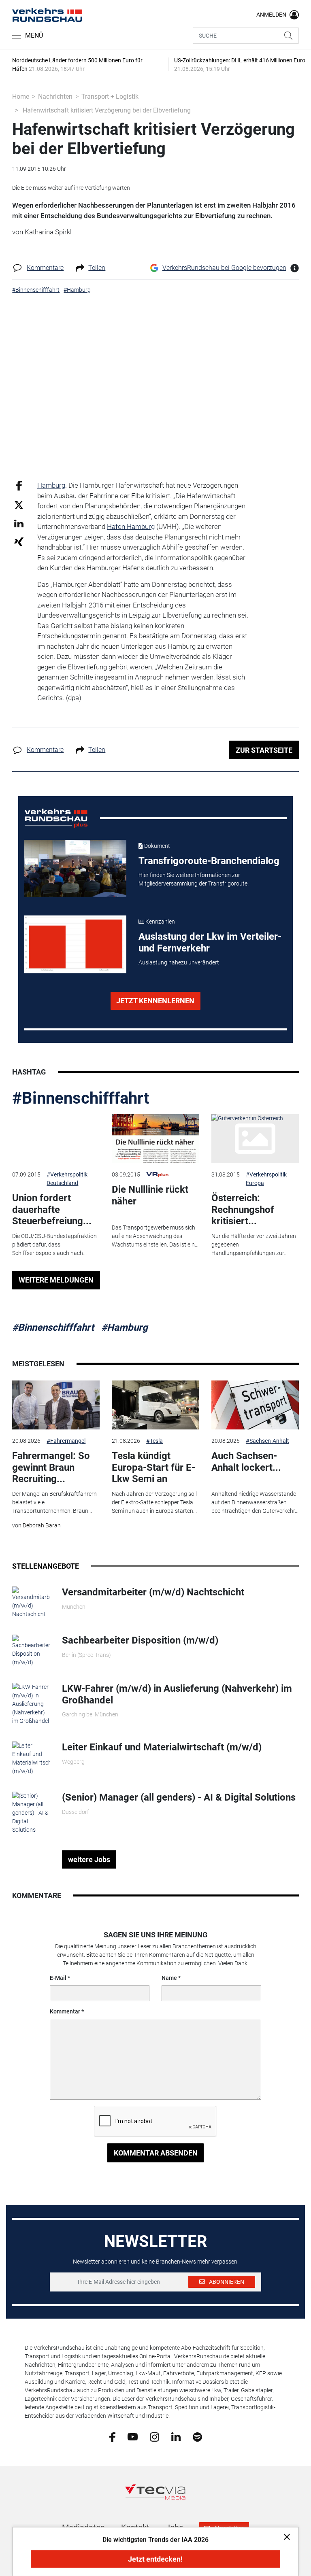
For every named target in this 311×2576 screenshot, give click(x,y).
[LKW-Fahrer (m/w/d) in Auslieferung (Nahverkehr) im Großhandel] (31, 1704)
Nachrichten (55, 97)
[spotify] (197, 2436)
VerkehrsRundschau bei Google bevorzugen (224, 268)
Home (21, 97)
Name (169, 1978)
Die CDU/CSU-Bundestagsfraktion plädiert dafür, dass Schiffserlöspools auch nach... (54, 1244)
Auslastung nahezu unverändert (179, 962)
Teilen (97, 268)
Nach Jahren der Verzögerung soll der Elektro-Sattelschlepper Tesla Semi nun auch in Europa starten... (154, 1502)
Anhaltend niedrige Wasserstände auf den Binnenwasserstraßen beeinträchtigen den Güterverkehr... (255, 1502)
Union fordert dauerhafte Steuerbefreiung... (52, 1210)
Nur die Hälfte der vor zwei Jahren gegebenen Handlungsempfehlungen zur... (254, 1244)
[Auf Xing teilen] (19, 541)
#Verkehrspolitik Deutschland (67, 1179)
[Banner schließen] (284, 2537)
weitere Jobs (89, 1859)
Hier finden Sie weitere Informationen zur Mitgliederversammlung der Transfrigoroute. (194, 879)
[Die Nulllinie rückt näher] (155, 1139)
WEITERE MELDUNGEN (56, 1280)
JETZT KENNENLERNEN (155, 1001)
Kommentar (65, 2011)
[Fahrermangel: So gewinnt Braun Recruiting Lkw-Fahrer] (56, 1405)
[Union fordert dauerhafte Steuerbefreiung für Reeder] (56, 1139)
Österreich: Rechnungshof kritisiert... (243, 1210)
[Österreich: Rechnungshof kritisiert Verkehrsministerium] (255, 1139)
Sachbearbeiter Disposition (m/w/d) (140, 1640)
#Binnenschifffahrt (81, 1098)
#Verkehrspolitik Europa (266, 1179)
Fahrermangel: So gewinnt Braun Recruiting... (51, 1467)
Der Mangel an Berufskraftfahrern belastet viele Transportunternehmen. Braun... (54, 1502)
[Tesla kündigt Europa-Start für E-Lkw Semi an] (155, 1405)
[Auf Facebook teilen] (19, 485)
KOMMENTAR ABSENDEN (156, 2153)
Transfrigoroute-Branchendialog (209, 861)
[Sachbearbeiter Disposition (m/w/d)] (31, 1650)
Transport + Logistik (110, 97)
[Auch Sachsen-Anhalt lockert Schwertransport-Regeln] (255, 1405)
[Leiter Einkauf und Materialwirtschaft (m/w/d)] (31, 1758)
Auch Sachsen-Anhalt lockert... (246, 1462)
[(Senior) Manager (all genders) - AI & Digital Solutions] (31, 1813)
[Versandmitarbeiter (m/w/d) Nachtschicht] (31, 1602)
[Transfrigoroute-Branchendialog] (76, 869)
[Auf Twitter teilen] (19, 504)
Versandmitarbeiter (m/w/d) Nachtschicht (153, 1592)
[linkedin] (176, 2436)
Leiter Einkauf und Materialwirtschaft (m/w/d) (162, 1747)
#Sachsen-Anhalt (267, 1441)
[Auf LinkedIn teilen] (19, 523)
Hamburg (51, 485)
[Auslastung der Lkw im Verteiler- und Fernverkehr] (76, 944)
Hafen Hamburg (131, 527)
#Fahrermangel (66, 1441)
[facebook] (112, 2436)
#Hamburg (125, 1327)
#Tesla (154, 1441)
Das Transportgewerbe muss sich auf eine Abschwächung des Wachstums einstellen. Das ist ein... (155, 1236)
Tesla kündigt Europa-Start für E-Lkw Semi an (153, 1467)
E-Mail (58, 1978)
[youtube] (133, 2436)
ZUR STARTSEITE (264, 750)
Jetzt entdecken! (155, 2559)
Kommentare (45, 268)
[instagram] (154, 2436)
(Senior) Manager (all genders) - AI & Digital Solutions (179, 1797)
